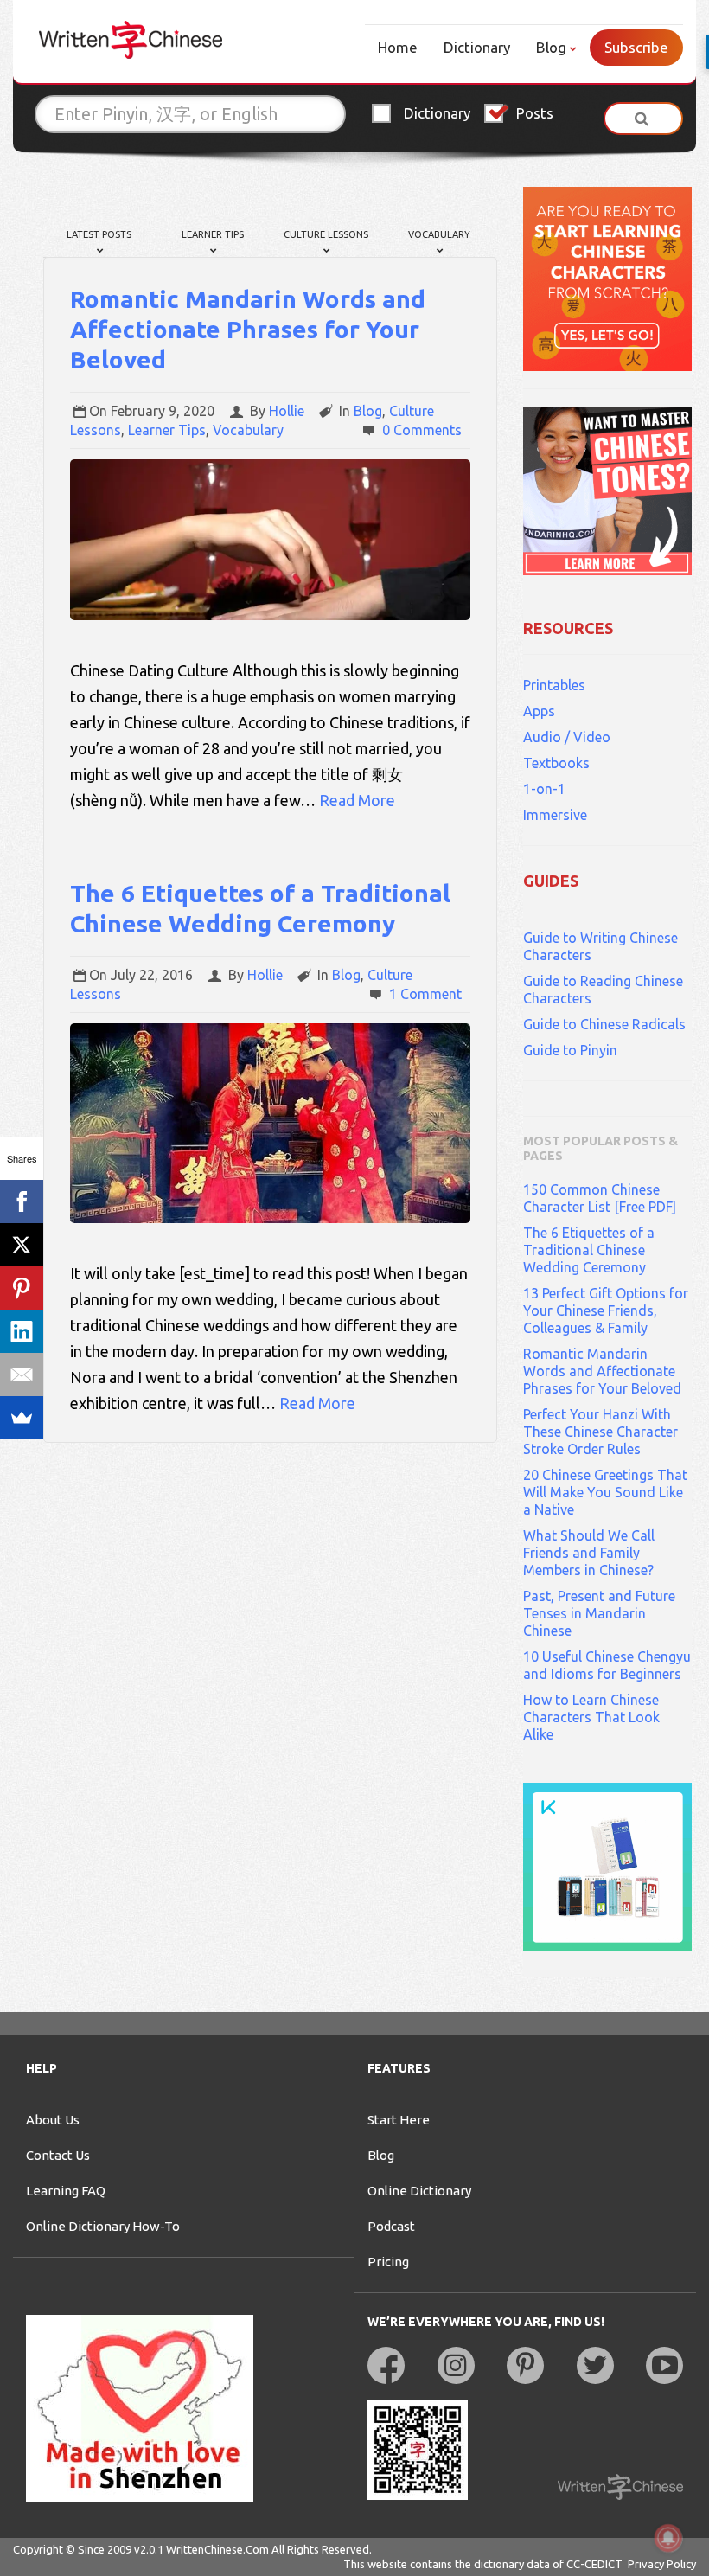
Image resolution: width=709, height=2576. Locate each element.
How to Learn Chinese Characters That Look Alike (591, 1717)
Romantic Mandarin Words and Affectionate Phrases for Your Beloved (248, 329)
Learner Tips (213, 234)
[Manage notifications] (668, 2538)
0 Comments (422, 430)
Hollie (287, 411)
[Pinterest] (22, 1288)
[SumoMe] (22, 1418)
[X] (22, 1245)
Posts (535, 113)
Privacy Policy (662, 2564)
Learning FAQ (66, 2191)
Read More (357, 800)
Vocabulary (439, 234)
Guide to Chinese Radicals (604, 1024)
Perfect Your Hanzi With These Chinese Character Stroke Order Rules (600, 1432)
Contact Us (58, 2155)
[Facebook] (22, 1201)
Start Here (399, 2120)
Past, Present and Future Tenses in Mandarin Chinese (599, 1613)
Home (398, 47)
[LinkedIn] (22, 1331)
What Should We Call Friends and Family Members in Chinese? (589, 1553)
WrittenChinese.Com (217, 2549)
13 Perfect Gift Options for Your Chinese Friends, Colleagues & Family (606, 1310)
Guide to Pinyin (570, 1050)
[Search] (643, 119)
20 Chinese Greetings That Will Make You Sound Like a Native (605, 1492)
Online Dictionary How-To (103, 2226)
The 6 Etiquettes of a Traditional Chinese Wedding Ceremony (589, 1250)
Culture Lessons (326, 234)
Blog (551, 47)
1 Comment (425, 994)
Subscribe (636, 47)
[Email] (22, 1375)
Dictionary (477, 47)
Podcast (391, 2226)
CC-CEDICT (594, 2564)
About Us (53, 2120)
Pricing (388, 2262)
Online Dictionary (419, 2191)
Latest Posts (99, 234)
